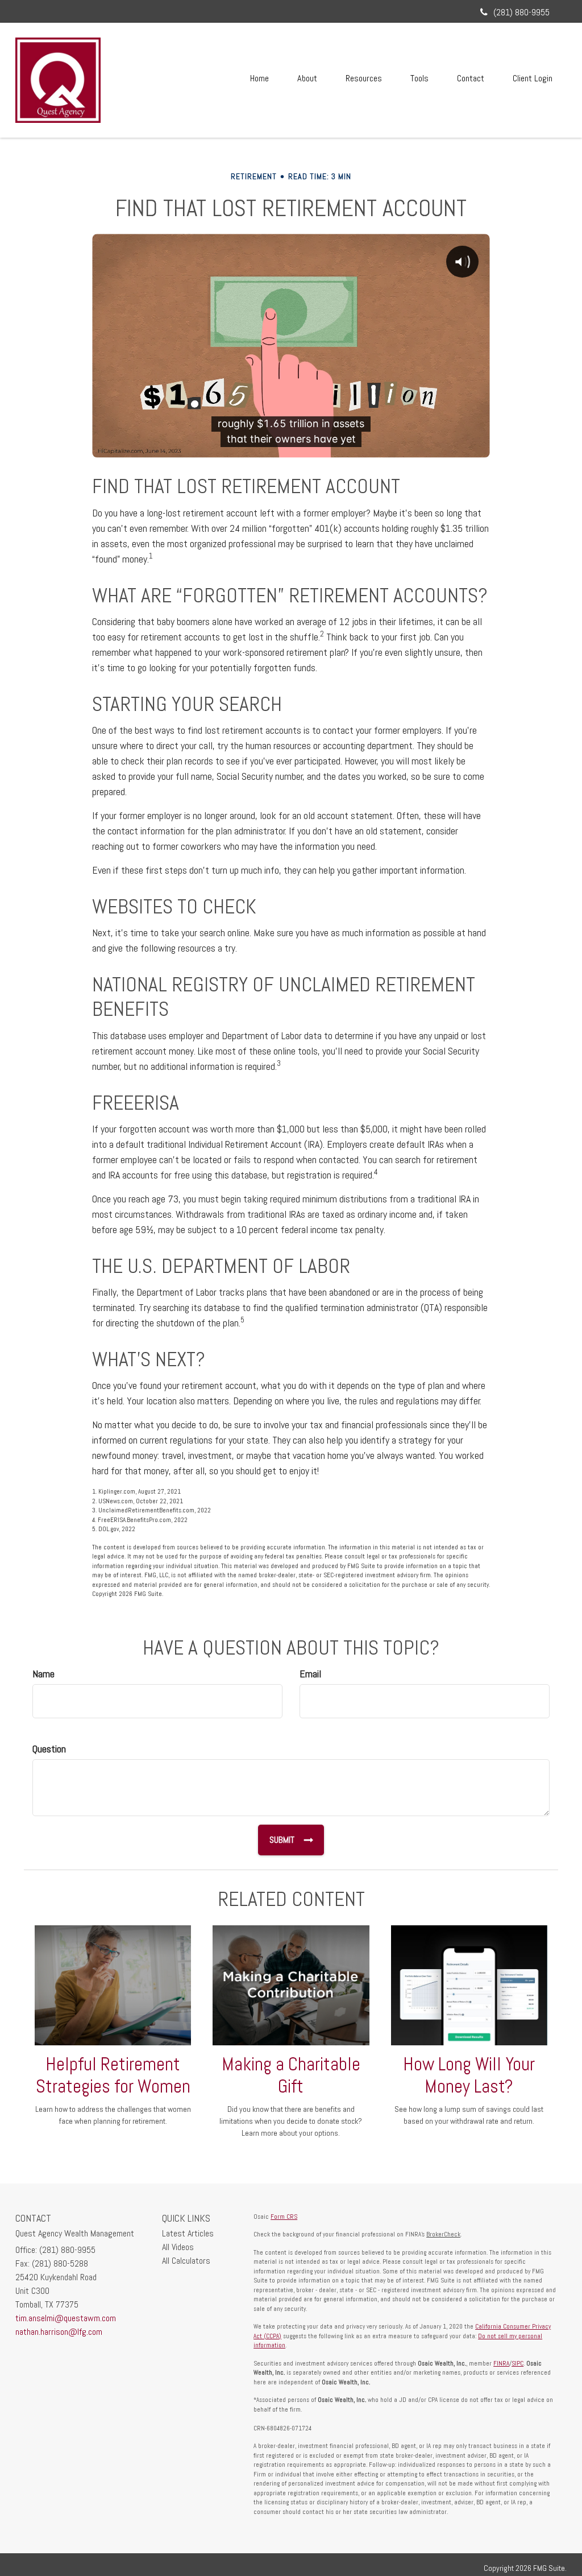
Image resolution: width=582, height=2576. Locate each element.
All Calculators (186, 2261)
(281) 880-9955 (521, 12)
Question (49, 1749)
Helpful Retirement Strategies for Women (113, 2075)
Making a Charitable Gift (291, 2075)
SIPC (517, 2363)
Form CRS (284, 2217)
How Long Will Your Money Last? (469, 2075)
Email (310, 1674)
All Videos (178, 2247)
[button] (307, 78)
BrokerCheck (443, 2234)
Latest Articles (188, 2233)
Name (43, 1674)
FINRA (501, 2363)
